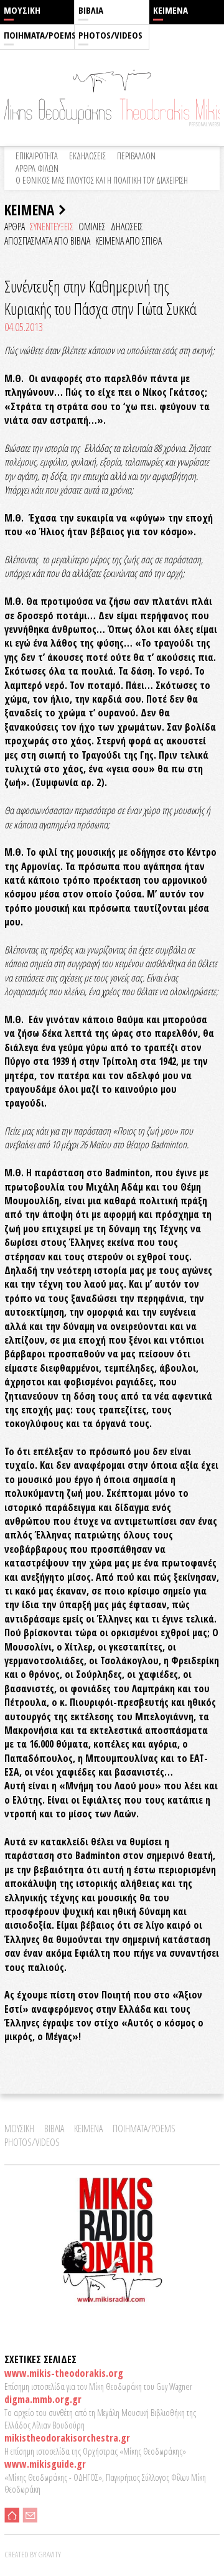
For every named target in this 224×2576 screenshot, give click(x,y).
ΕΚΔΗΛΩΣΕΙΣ (87, 156)
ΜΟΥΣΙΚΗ (22, 10)
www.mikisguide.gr (45, 2464)
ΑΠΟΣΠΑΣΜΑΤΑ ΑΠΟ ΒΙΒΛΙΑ (47, 241)
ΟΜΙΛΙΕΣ (92, 227)
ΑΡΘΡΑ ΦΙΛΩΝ (37, 168)
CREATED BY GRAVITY (33, 2554)
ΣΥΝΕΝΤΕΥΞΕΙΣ (52, 227)
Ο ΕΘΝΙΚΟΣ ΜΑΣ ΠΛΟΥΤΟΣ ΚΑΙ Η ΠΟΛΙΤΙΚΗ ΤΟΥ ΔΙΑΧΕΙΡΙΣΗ (102, 180)
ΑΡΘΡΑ (15, 227)
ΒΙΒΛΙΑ (91, 10)
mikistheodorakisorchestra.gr (67, 2438)
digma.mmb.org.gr (43, 2399)
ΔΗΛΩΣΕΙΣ (127, 227)
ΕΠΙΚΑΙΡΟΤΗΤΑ (37, 156)
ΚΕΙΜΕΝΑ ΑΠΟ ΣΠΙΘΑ (128, 241)
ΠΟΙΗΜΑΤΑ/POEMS (39, 35)
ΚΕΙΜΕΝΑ (170, 10)
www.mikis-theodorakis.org (64, 2373)
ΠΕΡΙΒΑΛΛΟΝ (136, 156)
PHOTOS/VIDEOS (110, 35)
